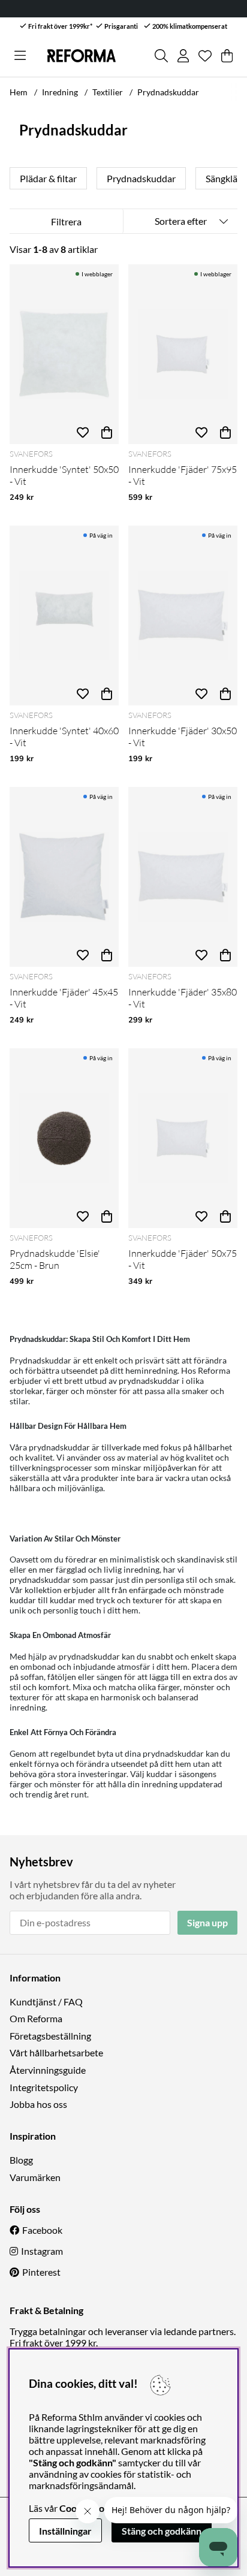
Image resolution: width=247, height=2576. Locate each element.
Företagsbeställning (50, 2036)
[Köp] (107, 432)
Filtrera (66, 221)
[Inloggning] (183, 56)
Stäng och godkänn (162, 2531)
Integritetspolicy (44, 2087)
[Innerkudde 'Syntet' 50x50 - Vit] (64, 354)
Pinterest (41, 2272)
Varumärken (35, 2177)
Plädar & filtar (48, 178)
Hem (19, 92)
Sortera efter (181, 221)
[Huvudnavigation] (20, 56)
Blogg (21, 2160)
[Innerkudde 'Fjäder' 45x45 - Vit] (64, 877)
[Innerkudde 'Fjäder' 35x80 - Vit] (183, 877)
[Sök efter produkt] (161, 56)
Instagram (42, 2251)
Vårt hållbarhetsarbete (56, 2052)
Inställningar (65, 2531)
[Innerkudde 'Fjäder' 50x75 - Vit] (183, 1138)
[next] (228, 179)
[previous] (19, 179)
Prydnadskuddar (168, 92)
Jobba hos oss (38, 2104)
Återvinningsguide (48, 2070)
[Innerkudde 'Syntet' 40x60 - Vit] (64, 616)
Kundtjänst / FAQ (46, 2002)
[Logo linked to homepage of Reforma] (82, 56)
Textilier (108, 92)
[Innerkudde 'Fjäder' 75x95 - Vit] (183, 354)
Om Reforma (36, 2018)
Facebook (42, 2230)
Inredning (60, 92)
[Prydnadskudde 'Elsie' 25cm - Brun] (64, 1138)
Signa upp (207, 1922)
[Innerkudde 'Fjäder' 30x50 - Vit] (183, 616)
